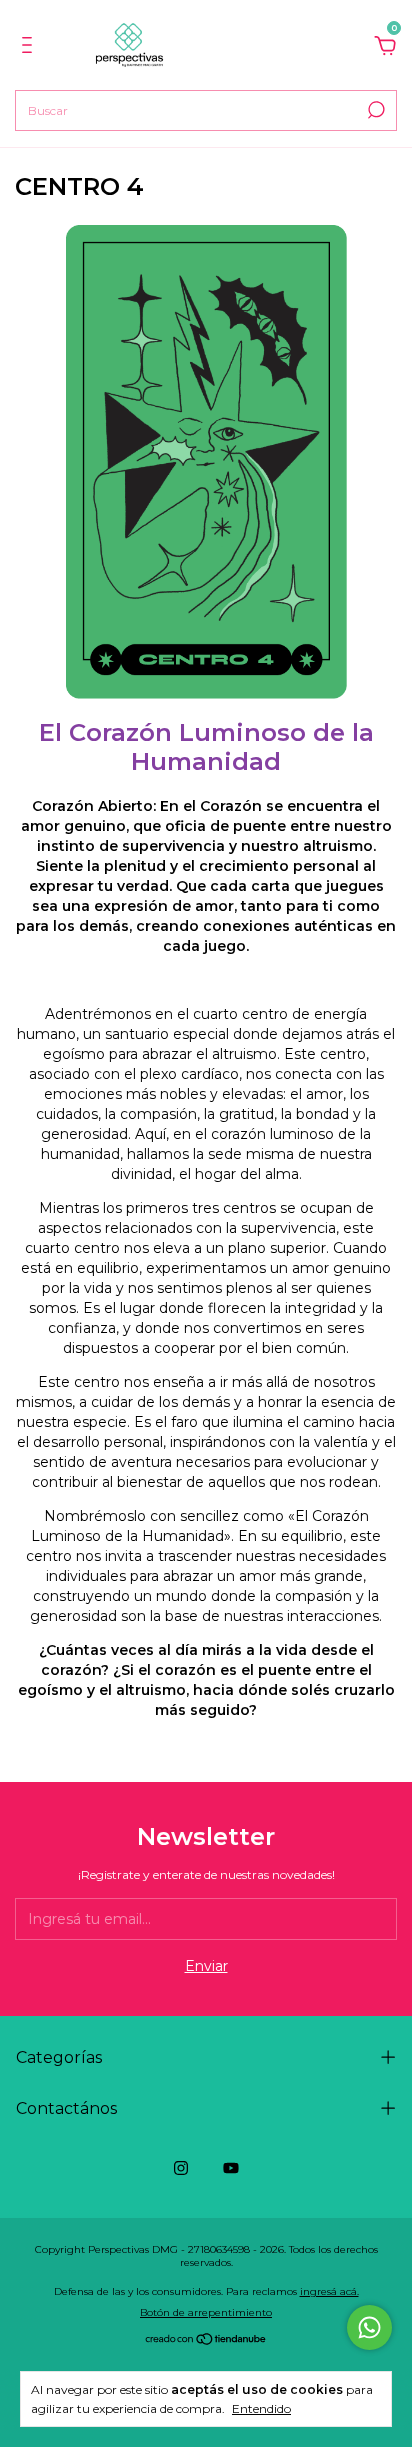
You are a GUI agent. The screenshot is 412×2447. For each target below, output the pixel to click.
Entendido (261, 2408)
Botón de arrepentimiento (206, 2312)
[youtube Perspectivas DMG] (231, 2168)
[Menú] (30, 48)
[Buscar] (374, 110)
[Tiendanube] (206, 2341)
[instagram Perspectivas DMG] (181, 2168)
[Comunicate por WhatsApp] (369, 2327)
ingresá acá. (329, 2291)
